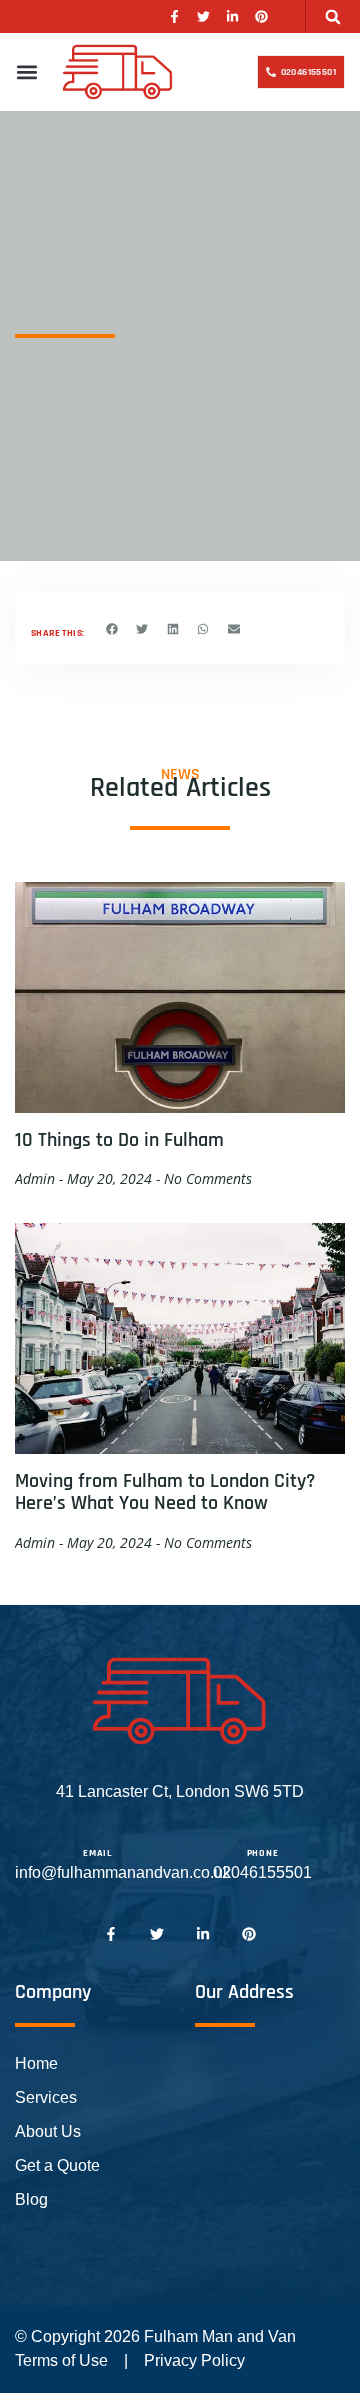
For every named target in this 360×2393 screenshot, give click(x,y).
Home (36, 2063)
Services (46, 2097)
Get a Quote (57, 2165)
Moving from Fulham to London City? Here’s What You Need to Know (165, 1492)
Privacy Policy (194, 2360)
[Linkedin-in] (232, 16)
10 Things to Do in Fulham (119, 1140)
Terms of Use (61, 2360)
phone (263, 1853)
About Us (48, 2131)
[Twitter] (203, 16)
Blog (31, 2199)
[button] (333, 16)
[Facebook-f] (174, 16)
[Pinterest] (261, 16)
